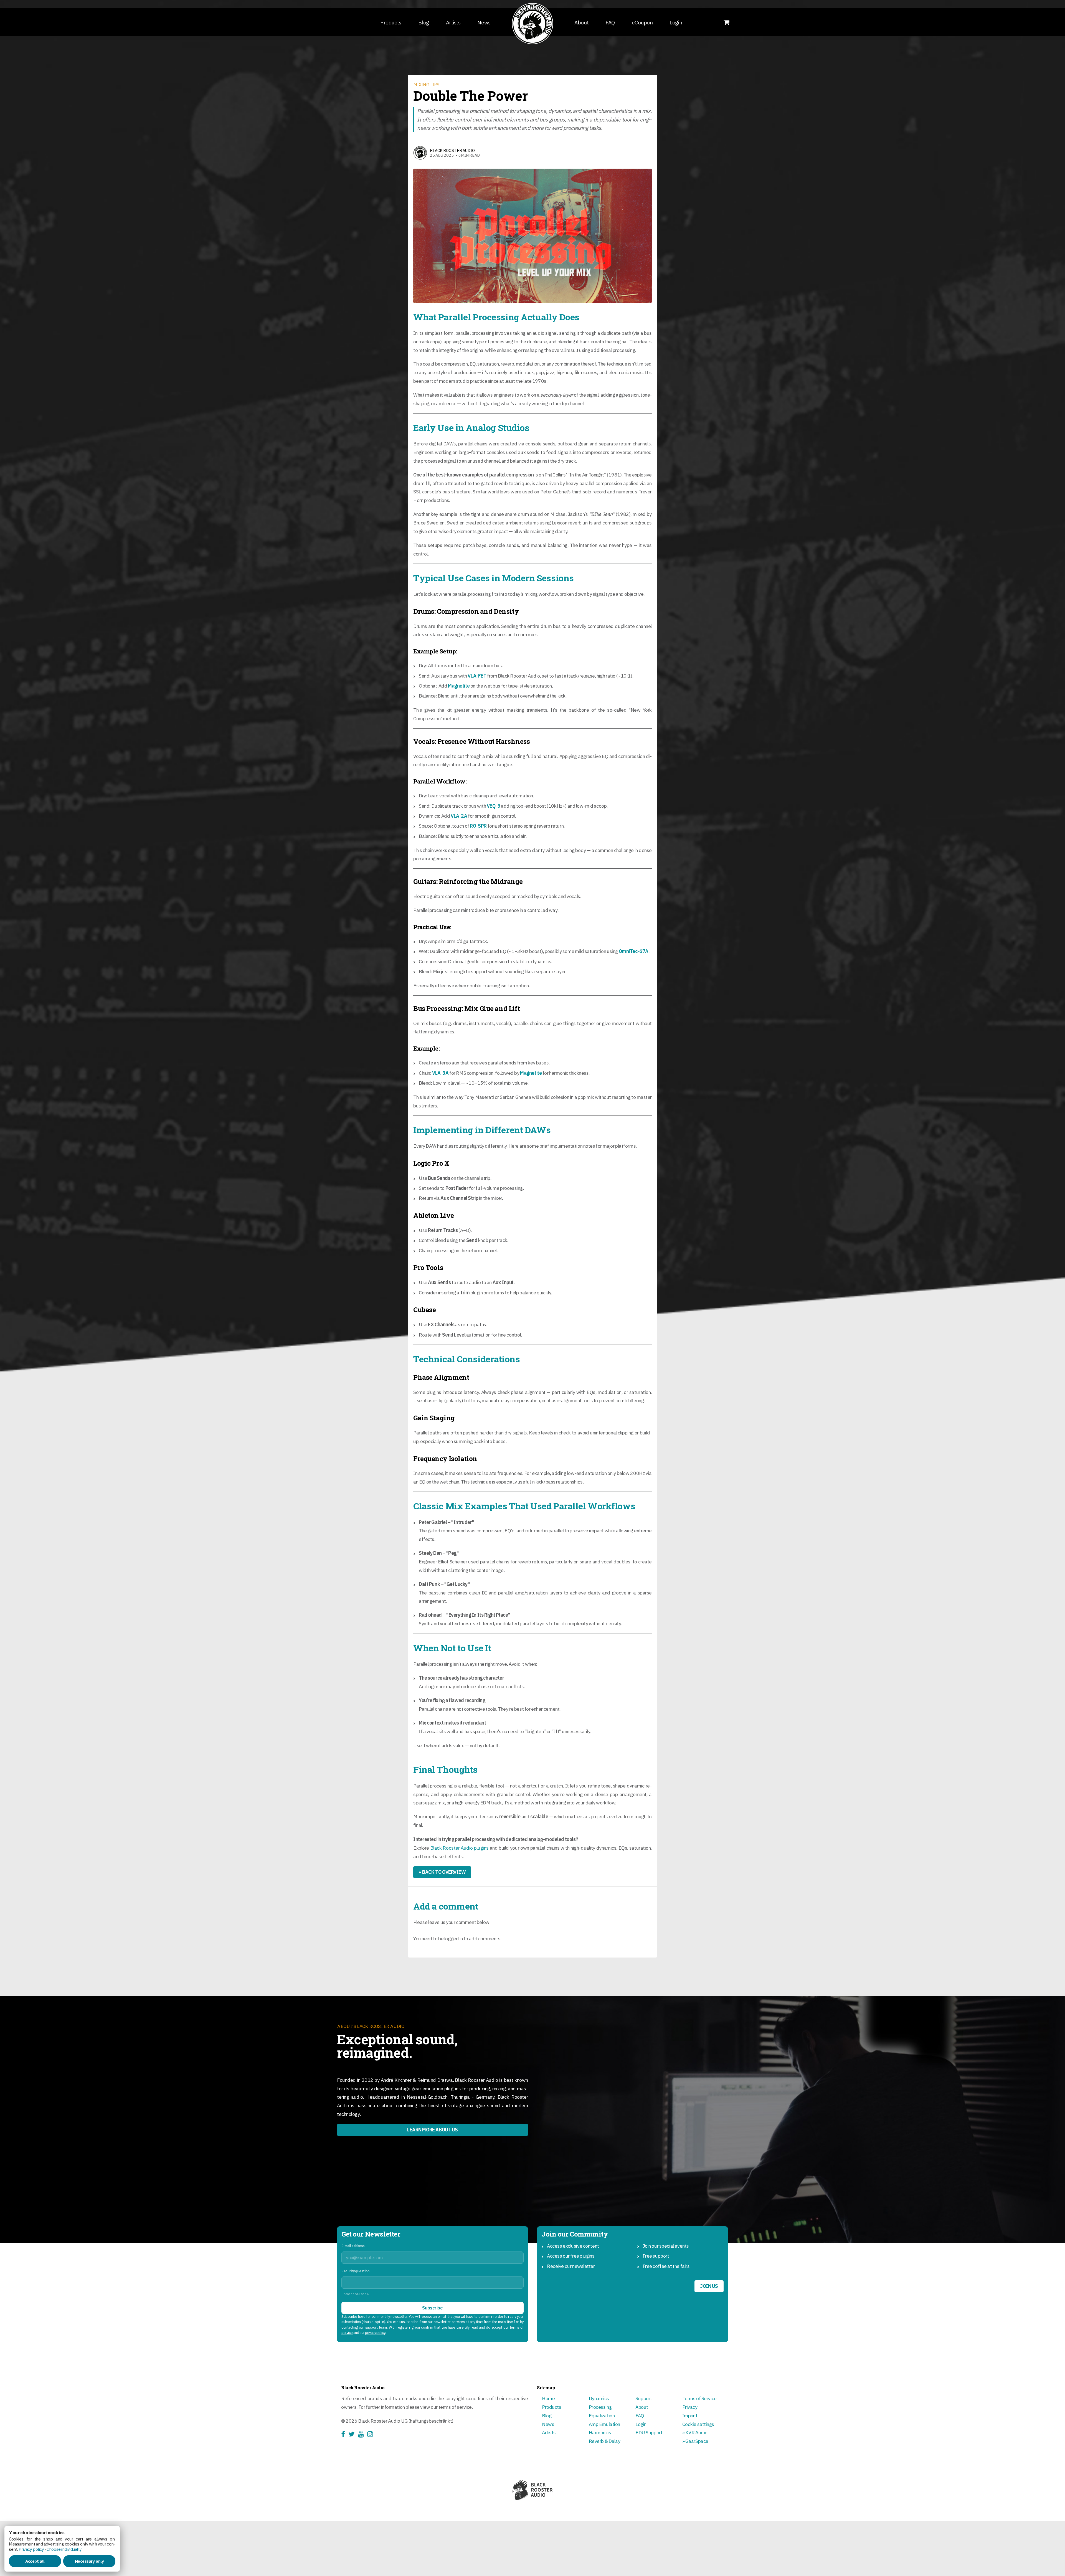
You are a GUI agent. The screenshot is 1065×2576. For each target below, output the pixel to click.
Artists (453, 22)
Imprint (690, 2416)
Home (548, 2398)
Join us (709, 2286)
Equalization (602, 2416)
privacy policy (375, 2333)
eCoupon (642, 22)
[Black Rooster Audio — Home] (532, 2490)
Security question (355, 2271)
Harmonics (600, 2432)
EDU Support (649, 2432)
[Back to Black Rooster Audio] (532, 24)
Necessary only (89, 2561)
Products (391, 22)
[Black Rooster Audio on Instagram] (372, 2435)
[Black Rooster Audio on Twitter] (353, 2435)
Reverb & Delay (605, 2441)
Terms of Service (699, 2398)
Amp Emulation (604, 2424)
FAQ (610, 22)
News (484, 22)
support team (376, 2327)
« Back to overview (442, 1872)
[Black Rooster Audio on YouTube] (363, 2435)
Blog (424, 22)
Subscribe (432, 2308)
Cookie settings (698, 2424)
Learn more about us (433, 2130)
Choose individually (64, 2549)
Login (676, 22)
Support (644, 2398)
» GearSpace (695, 2441)
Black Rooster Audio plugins (459, 1848)
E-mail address (353, 2246)
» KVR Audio (695, 2432)
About (581, 22)
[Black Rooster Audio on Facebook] (345, 2435)
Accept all (35, 2561)
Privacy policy (31, 2549)
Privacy (690, 2407)
